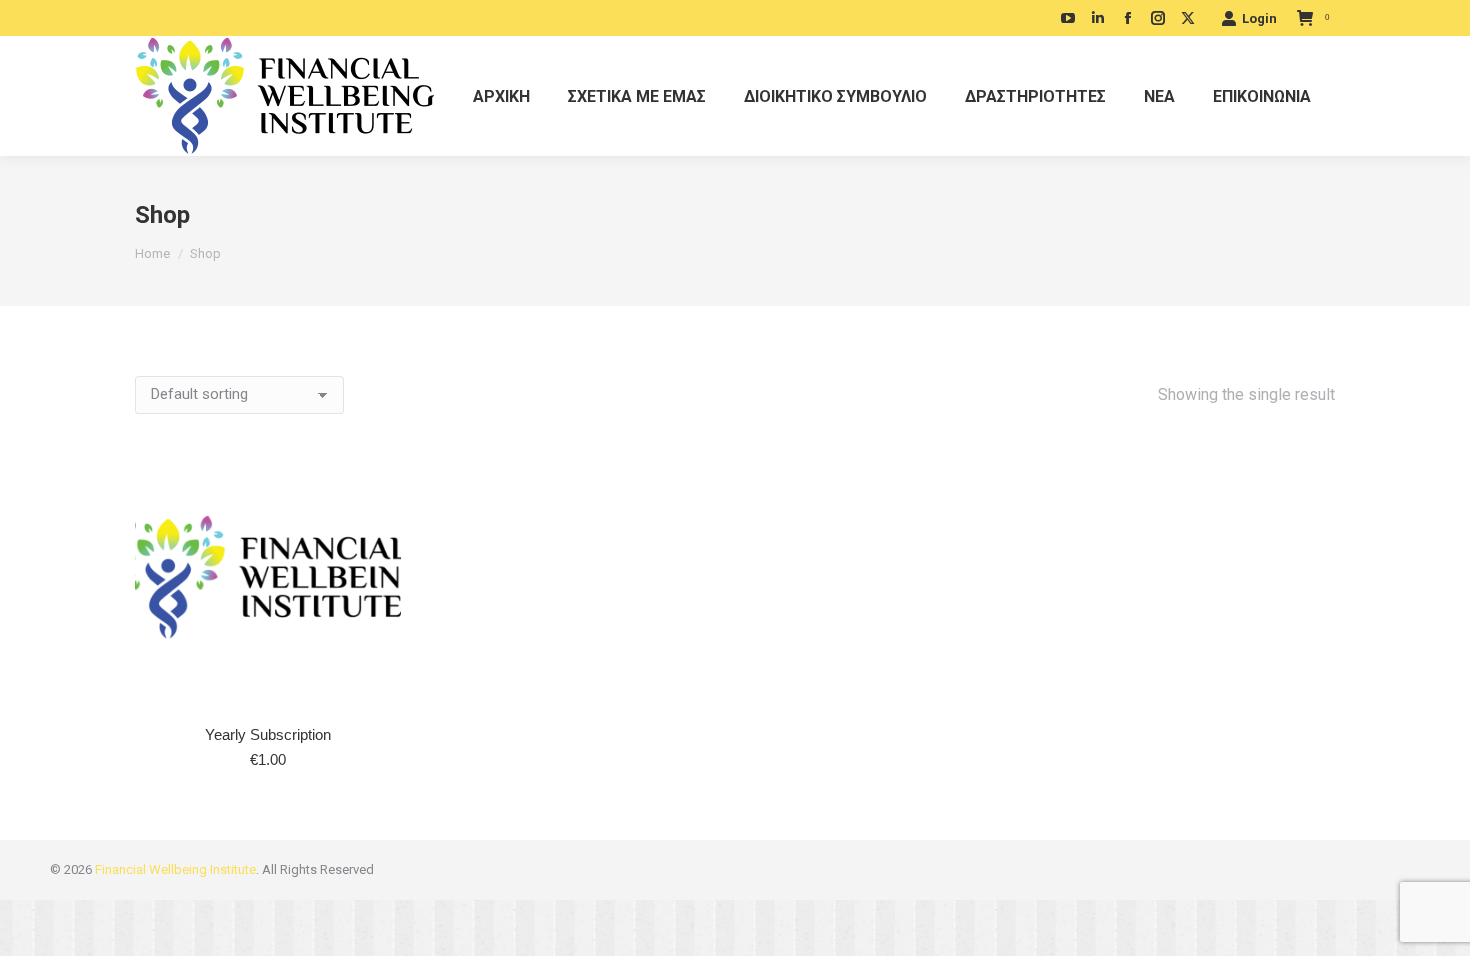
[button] (375, 684)
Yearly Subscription (268, 734)
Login (1259, 18)
